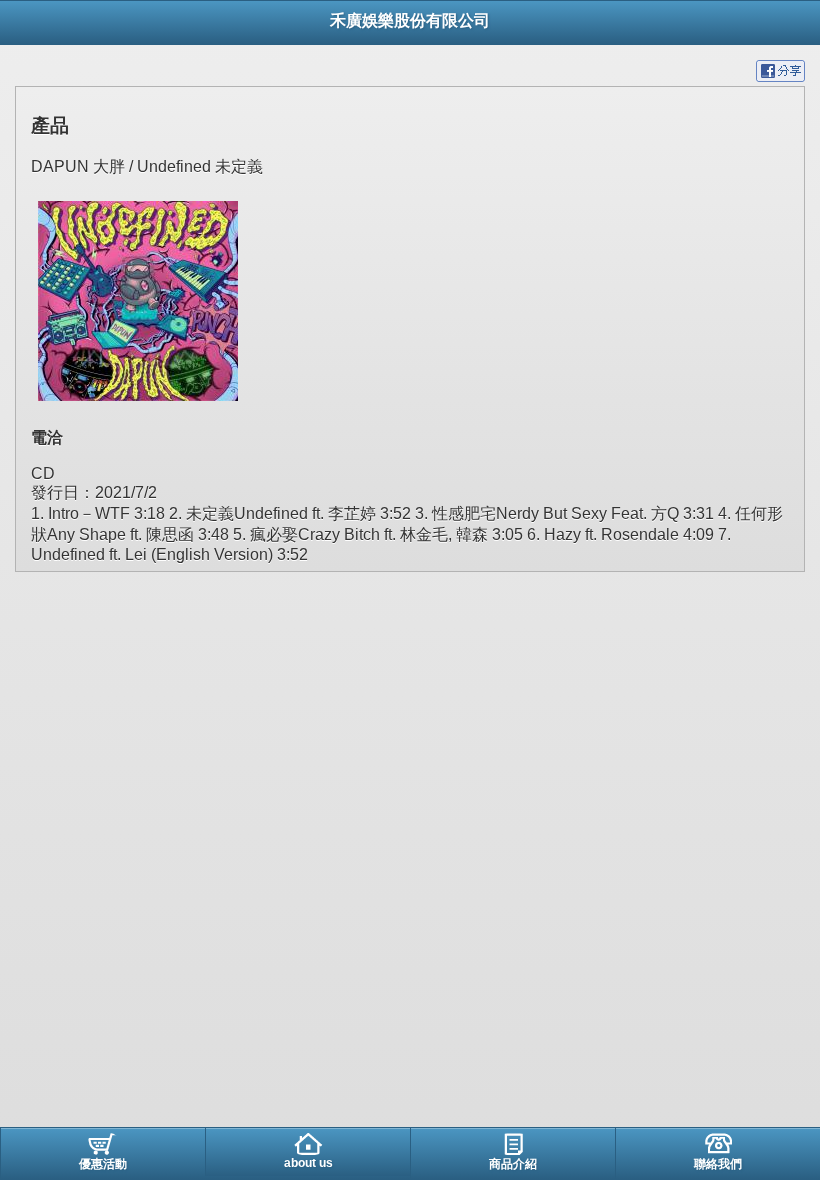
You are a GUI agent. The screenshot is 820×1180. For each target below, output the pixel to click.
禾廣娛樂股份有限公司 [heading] (410, 20)
